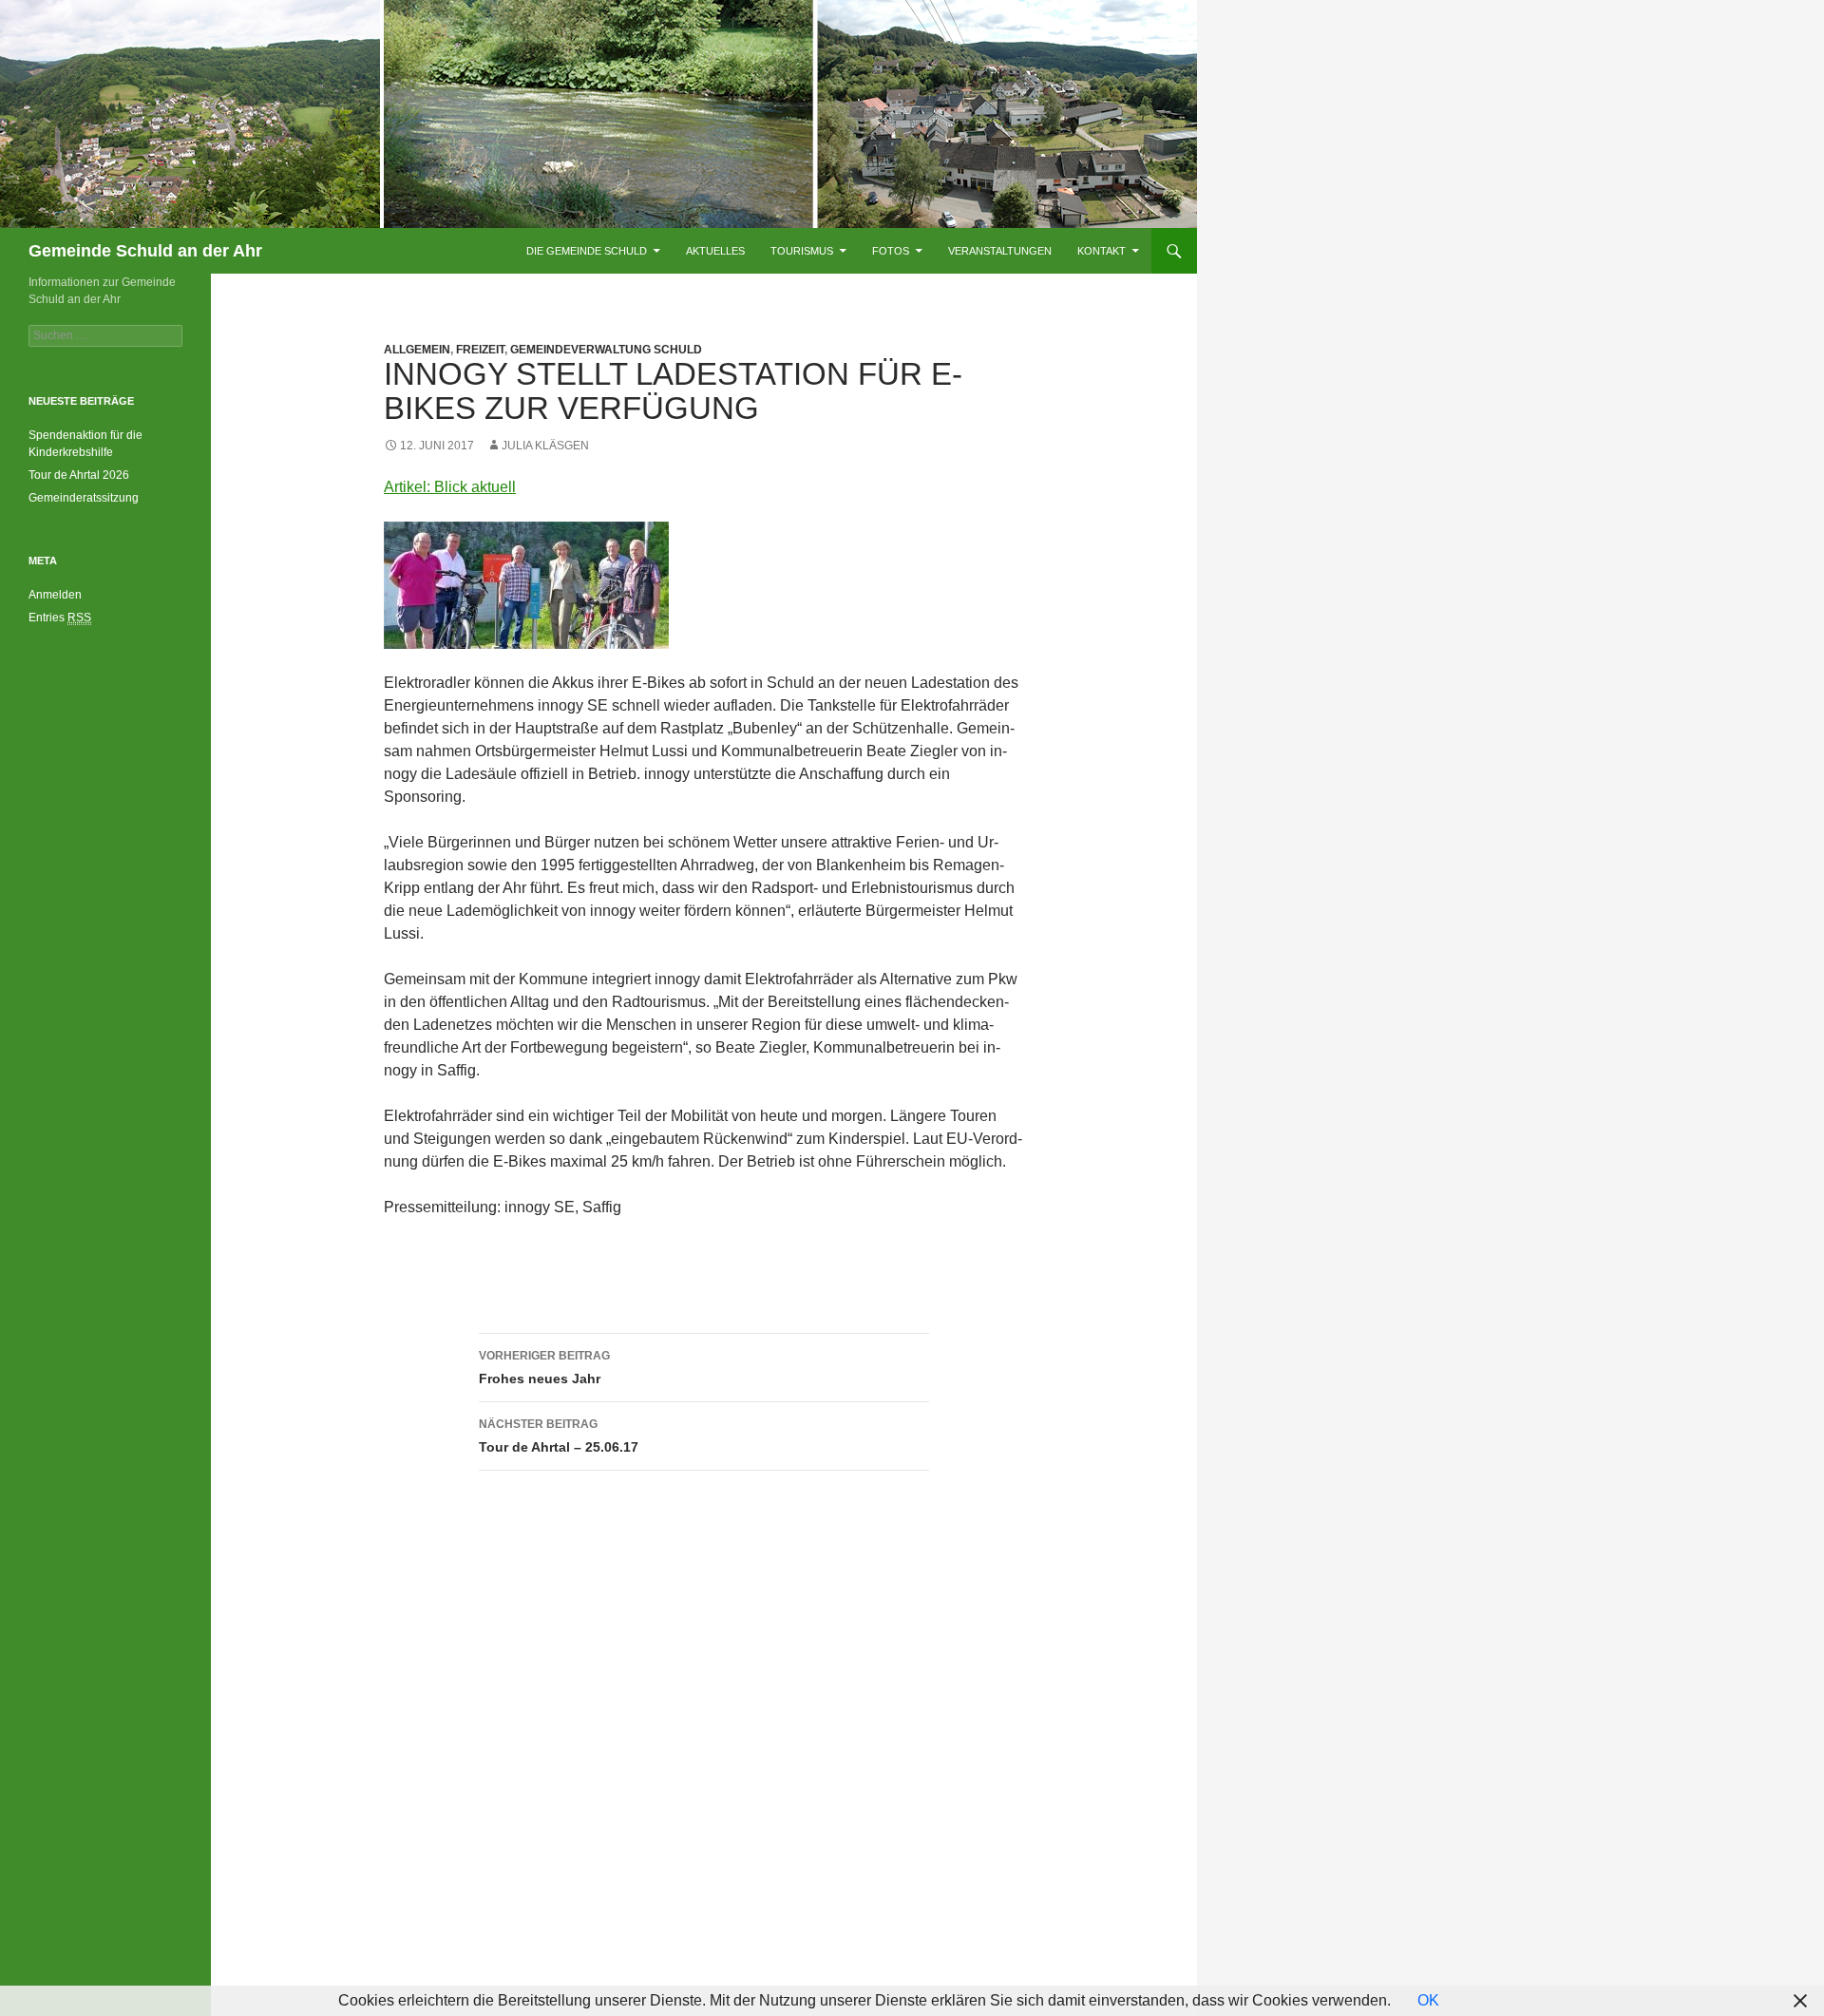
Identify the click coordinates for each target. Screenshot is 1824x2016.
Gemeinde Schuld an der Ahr (145, 251)
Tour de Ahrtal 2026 (79, 475)
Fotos (891, 251)
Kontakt (1102, 251)
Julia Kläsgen (545, 446)
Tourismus (802, 251)
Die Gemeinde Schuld (587, 251)
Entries (60, 618)
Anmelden (55, 595)
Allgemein (417, 350)
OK (1428, 2000)
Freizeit (480, 350)
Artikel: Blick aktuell (450, 487)
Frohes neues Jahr (544, 1368)
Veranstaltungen (1000, 251)
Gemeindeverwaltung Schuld (606, 350)
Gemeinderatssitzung (85, 498)
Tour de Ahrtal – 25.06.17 (559, 1436)
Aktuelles (715, 251)
